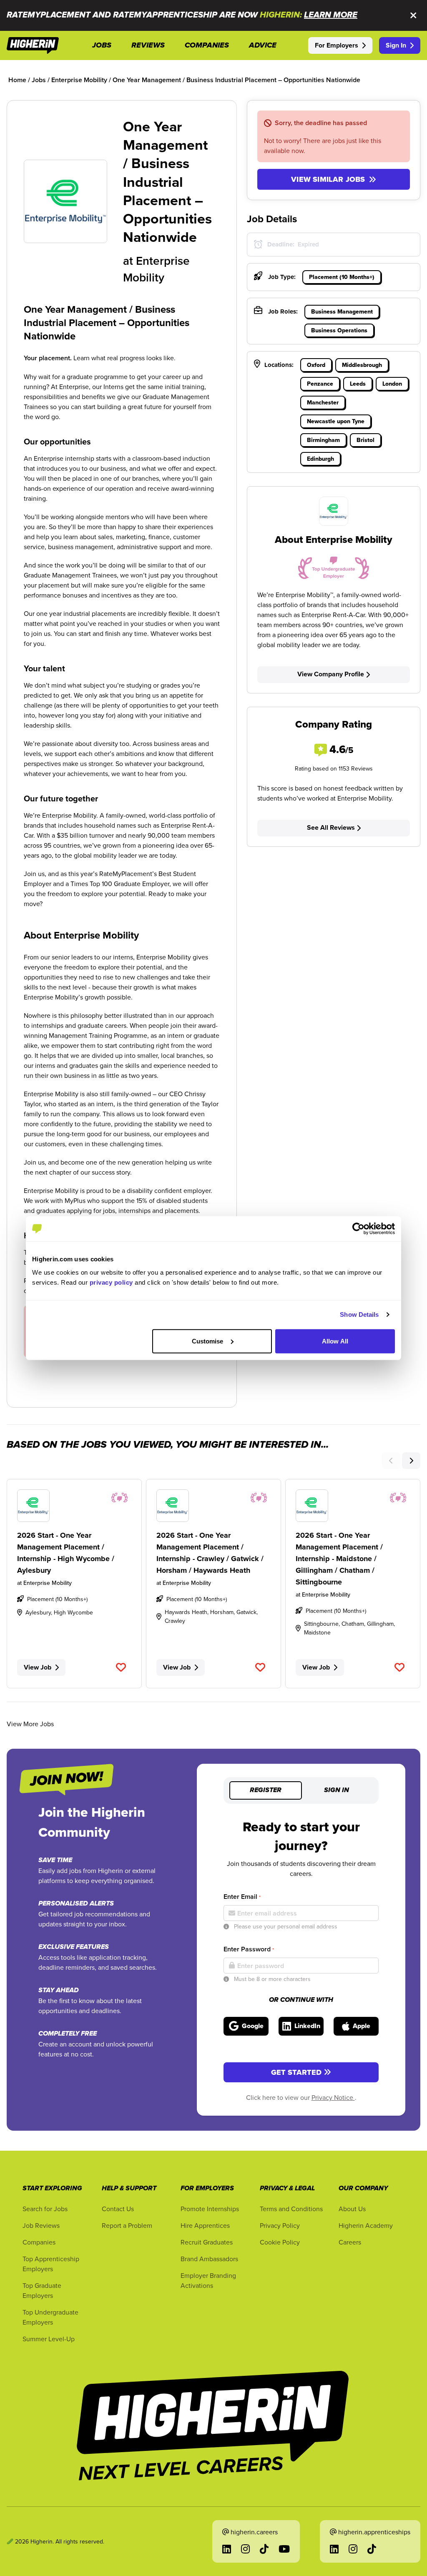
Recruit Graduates (207, 2242)
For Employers (337, 45)
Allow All (335, 1341)
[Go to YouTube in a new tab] (284, 2549)
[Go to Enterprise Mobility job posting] (74, 1506)
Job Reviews (41, 2225)
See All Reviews (331, 827)
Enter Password (249, 1949)
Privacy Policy (280, 2225)
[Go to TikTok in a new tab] (264, 2549)
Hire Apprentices (205, 2225)
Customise (208, 1341)
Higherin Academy (366, 2225)
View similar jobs (328, 179)
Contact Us (118, 2209)
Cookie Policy (280, 2242)
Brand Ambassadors (209, 2259)
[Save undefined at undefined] (121, 1667)
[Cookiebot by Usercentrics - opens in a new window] (358, 1229)
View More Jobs (30, 1724)
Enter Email (242, 1897)
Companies (39, 2242)
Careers (350, 2242)
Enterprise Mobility (156, 269)
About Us (352, 2209)
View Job (38, 1667)
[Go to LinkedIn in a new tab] (227, 2549)
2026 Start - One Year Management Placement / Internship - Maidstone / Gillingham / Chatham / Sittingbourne (339, 1559)
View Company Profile (331, 674)
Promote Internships (210, 2209)
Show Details (359, 1314)
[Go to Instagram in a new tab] (245, 2549)
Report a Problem (127, 2225)
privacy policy (111, 1282)
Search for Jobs (45, 2209)
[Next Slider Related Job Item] (411, 1461)
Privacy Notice (333, 2097)
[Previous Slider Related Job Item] (391, 1461)
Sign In (396, 45)
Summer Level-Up (49, 2339)
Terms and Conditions (291, 2209)
